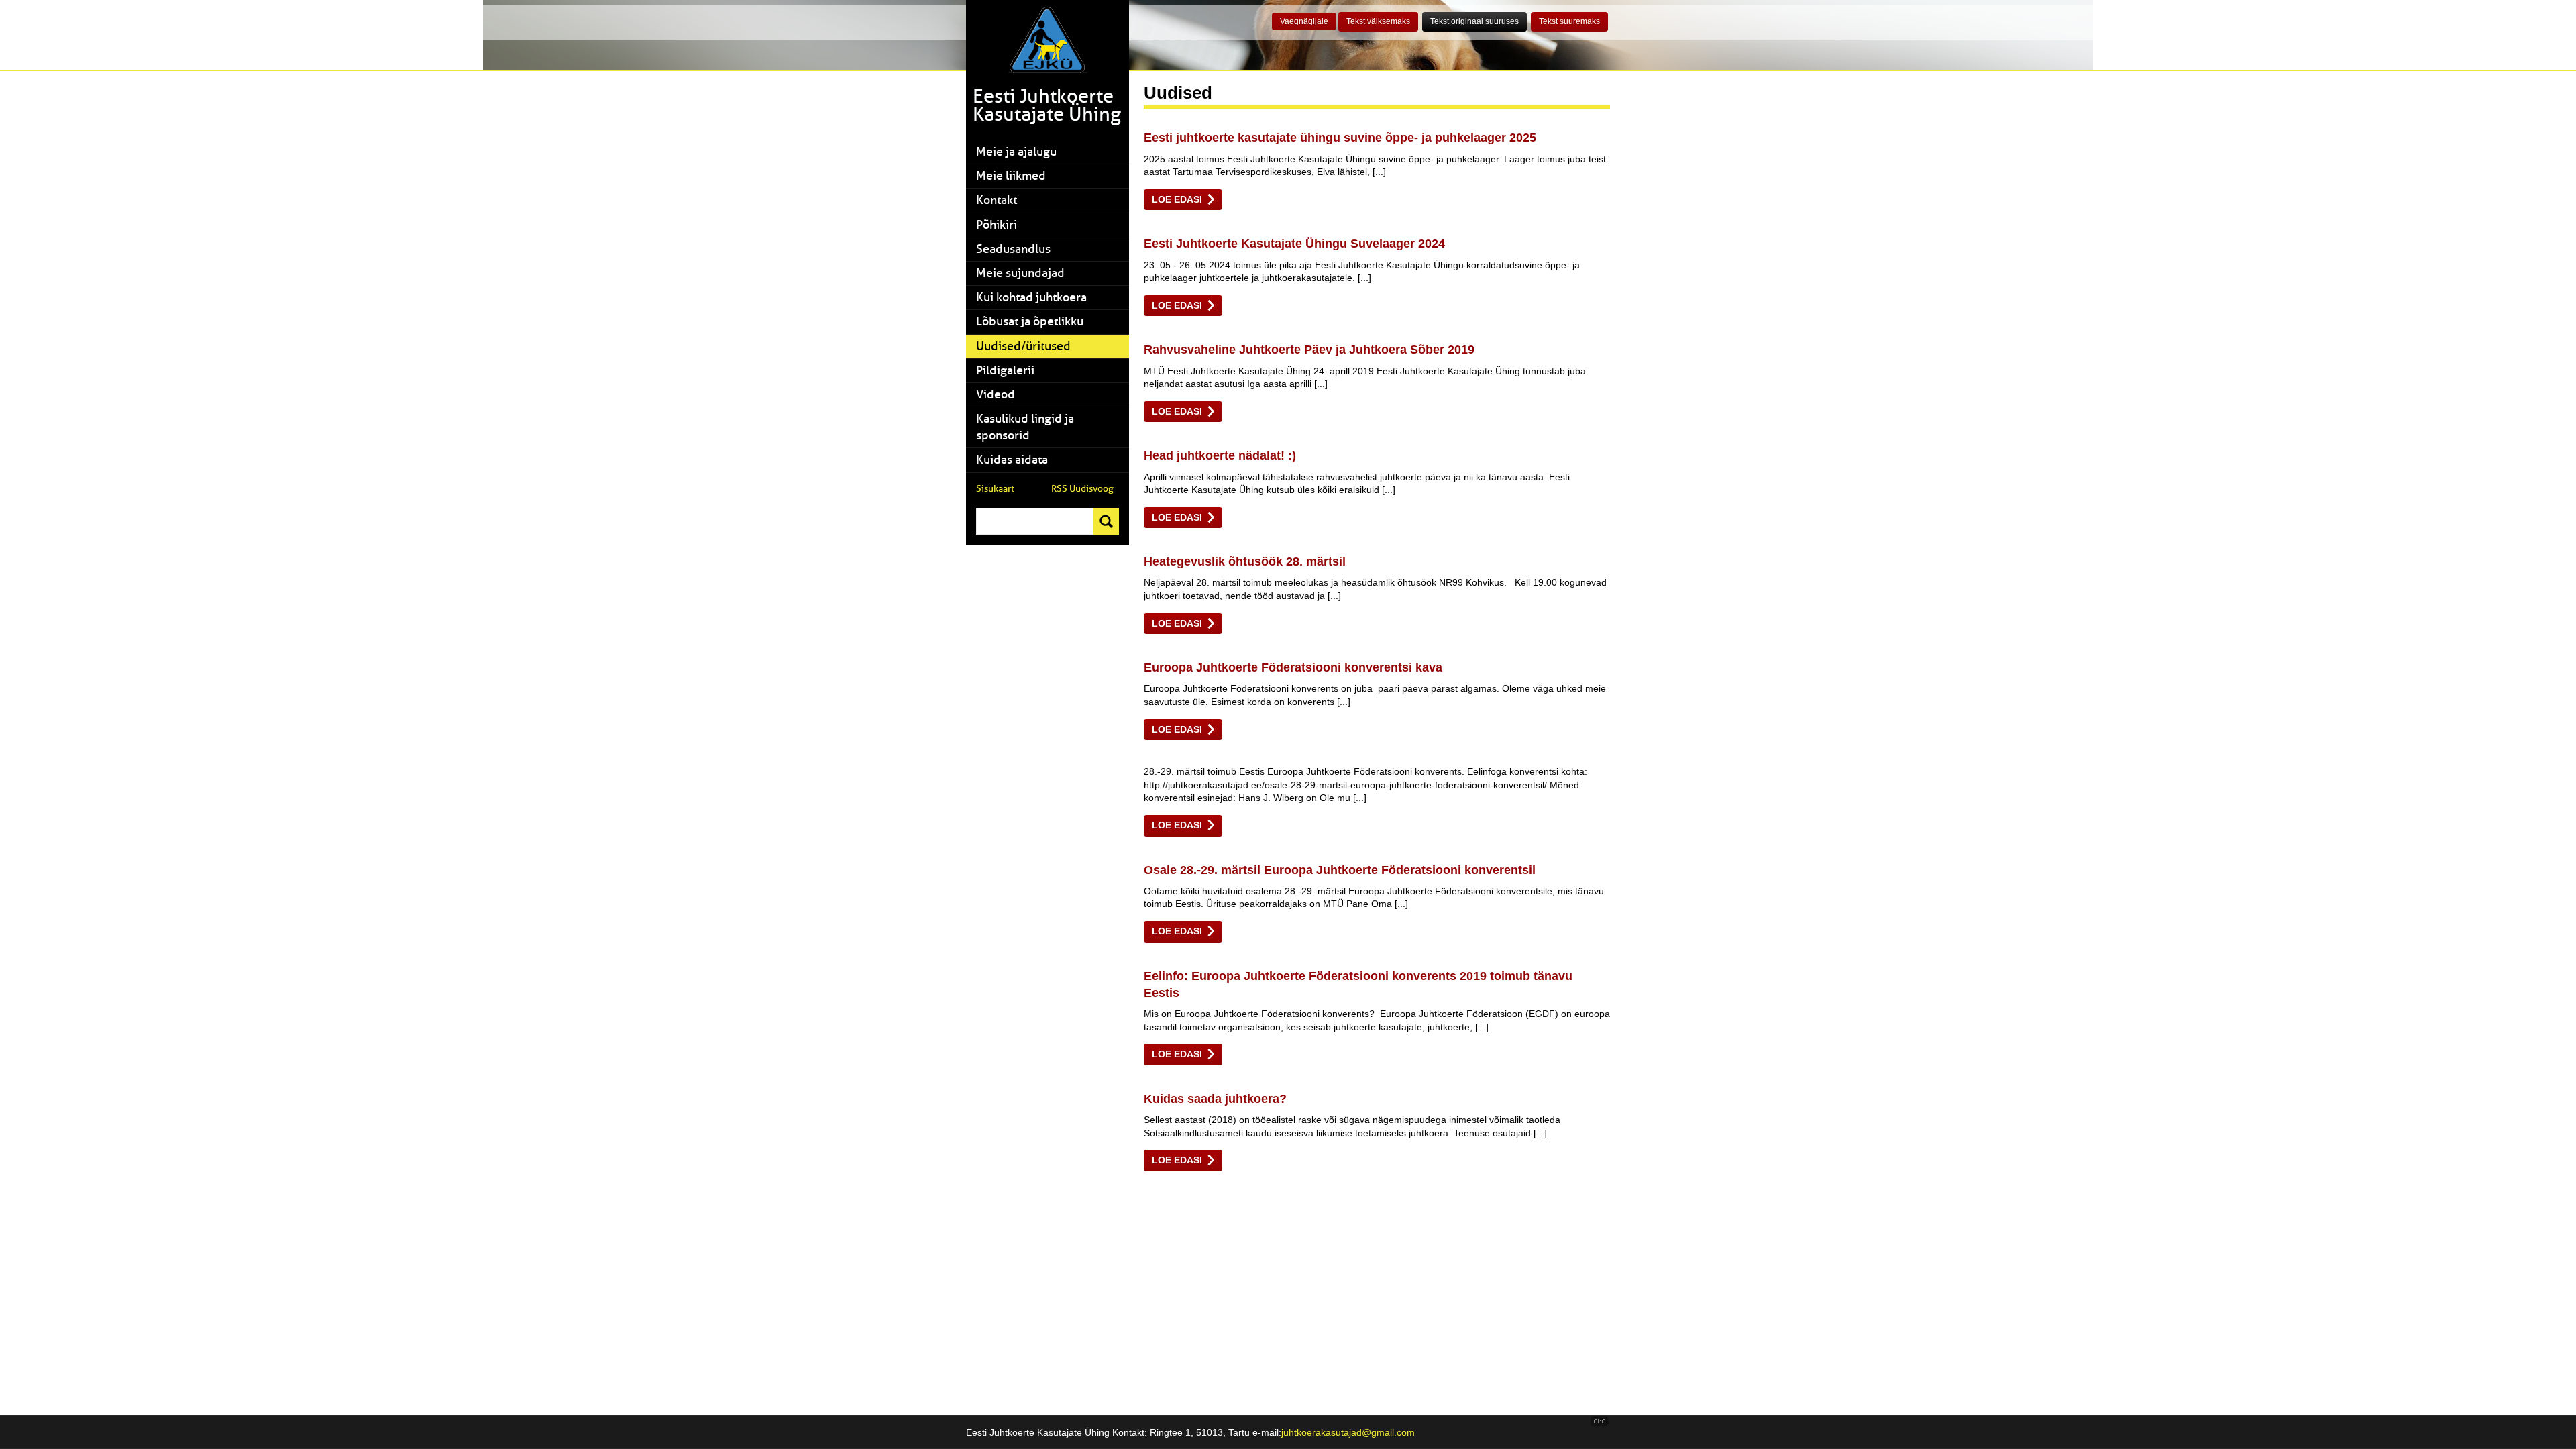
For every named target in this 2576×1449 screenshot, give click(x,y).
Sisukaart (995, 489)
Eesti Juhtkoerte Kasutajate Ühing (1047, 105)
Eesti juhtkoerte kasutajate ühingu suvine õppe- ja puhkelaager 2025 (1340, 138)
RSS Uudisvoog (1082, 489)
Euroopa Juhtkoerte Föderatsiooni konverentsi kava (1293, 667)
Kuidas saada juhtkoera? (1215, 1099)
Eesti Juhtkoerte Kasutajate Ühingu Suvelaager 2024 (1294, 244)
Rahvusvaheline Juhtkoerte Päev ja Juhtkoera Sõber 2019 (1309, 350)
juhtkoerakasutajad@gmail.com (1348, 1432)
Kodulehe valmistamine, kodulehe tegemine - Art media (1600, 1422)
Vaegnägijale (1304, 21)
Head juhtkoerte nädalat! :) (1220, 455)
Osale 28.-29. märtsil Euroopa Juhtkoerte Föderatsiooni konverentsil (1340, 870)
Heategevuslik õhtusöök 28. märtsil (1245, 561)
